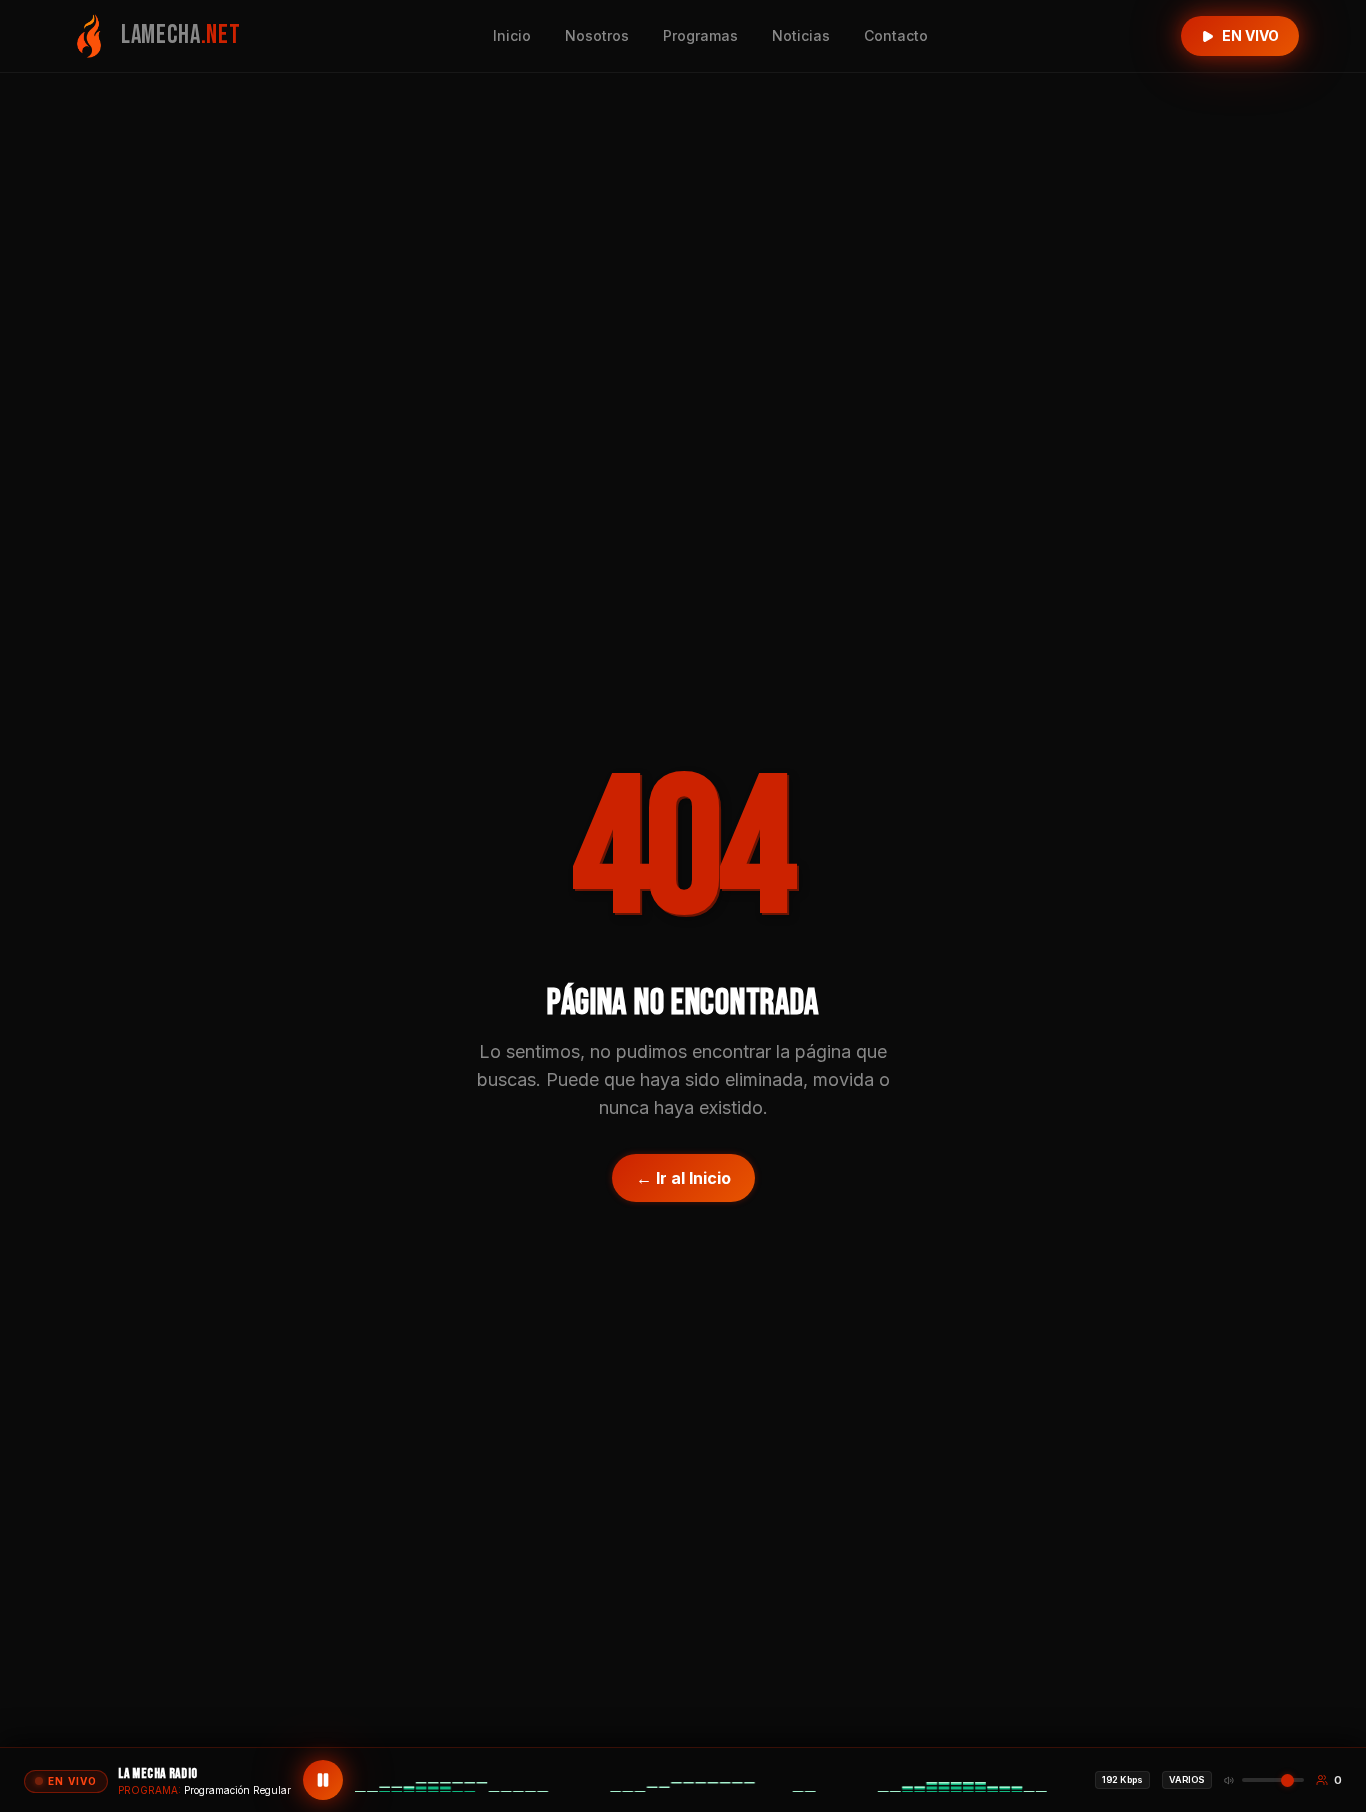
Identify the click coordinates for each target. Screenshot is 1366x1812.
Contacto (896, 35)
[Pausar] (323, 1780)
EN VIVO (1250, 35)
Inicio (512, 35)
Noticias (801, 35)
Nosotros (597, 35)
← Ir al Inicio (683, 1178)
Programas (700, 35)
